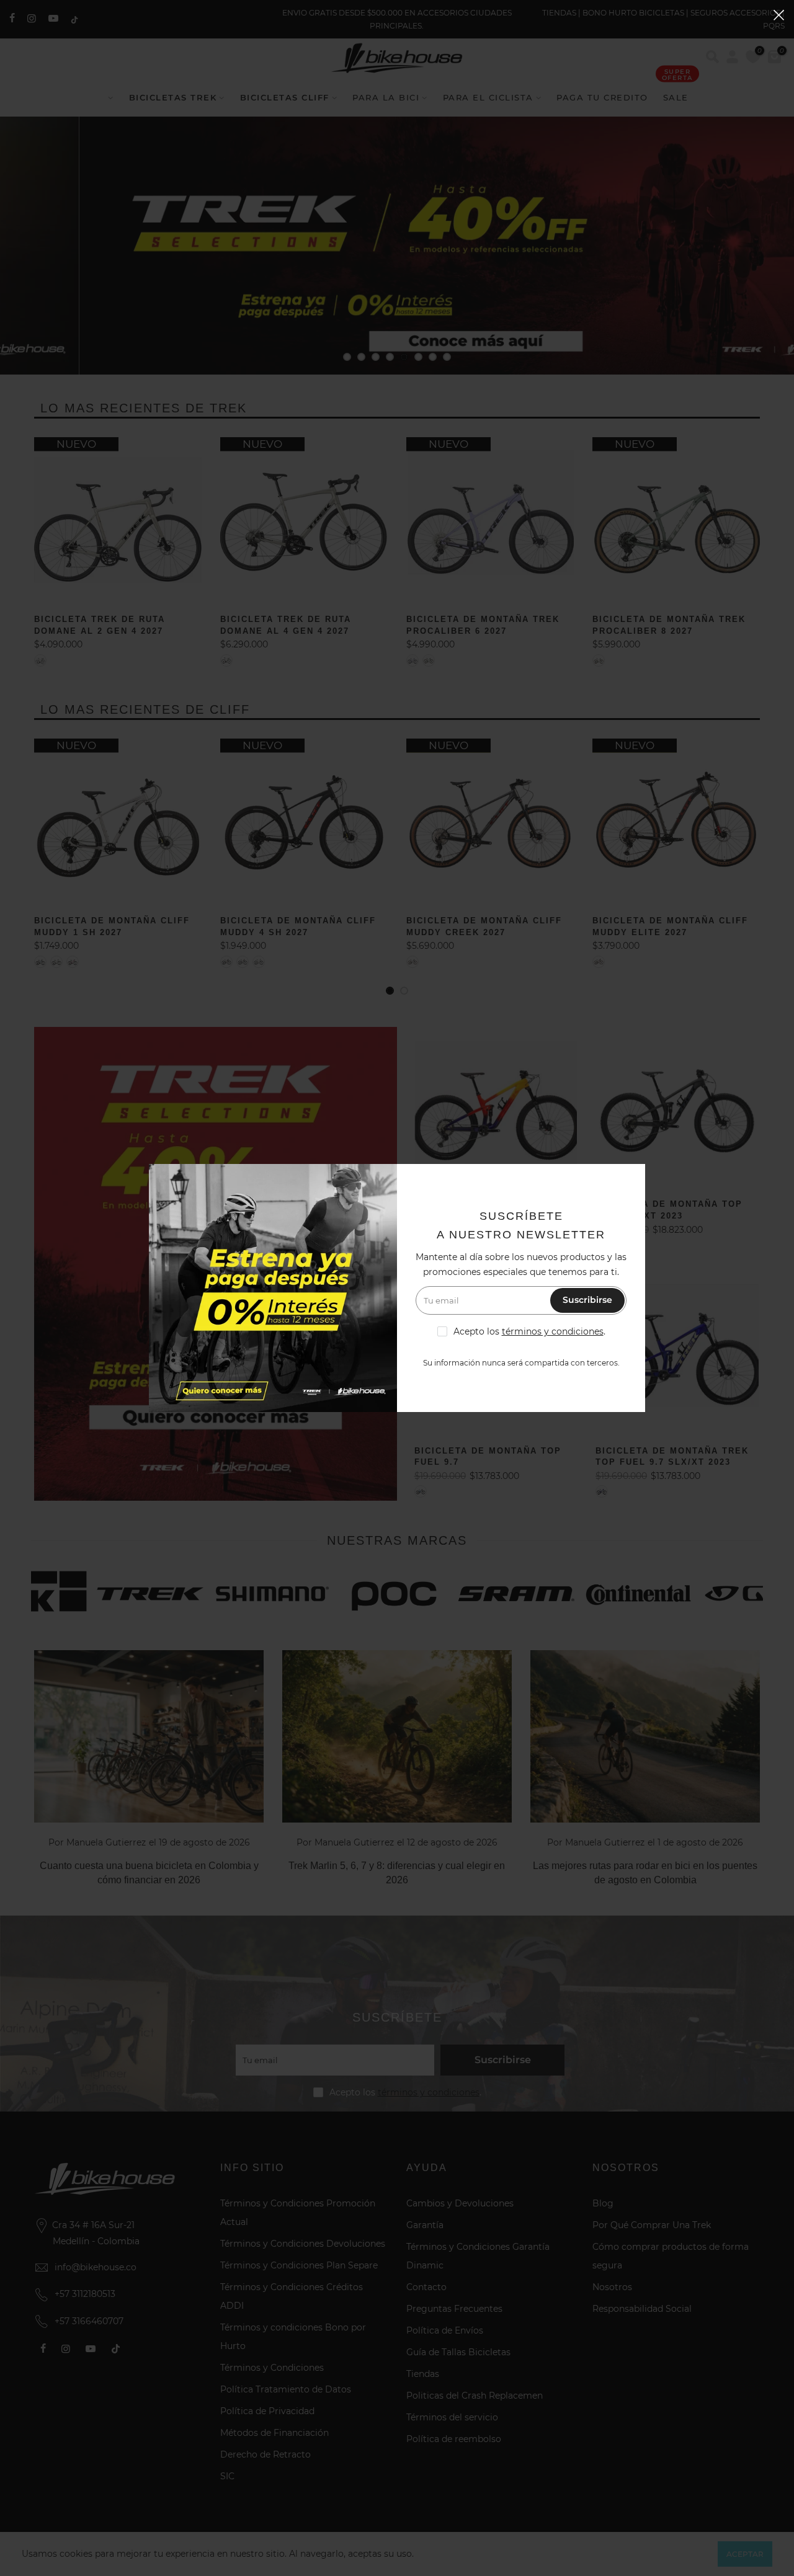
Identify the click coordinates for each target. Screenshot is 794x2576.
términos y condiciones (553, 1331)
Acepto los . (529, 1331)
